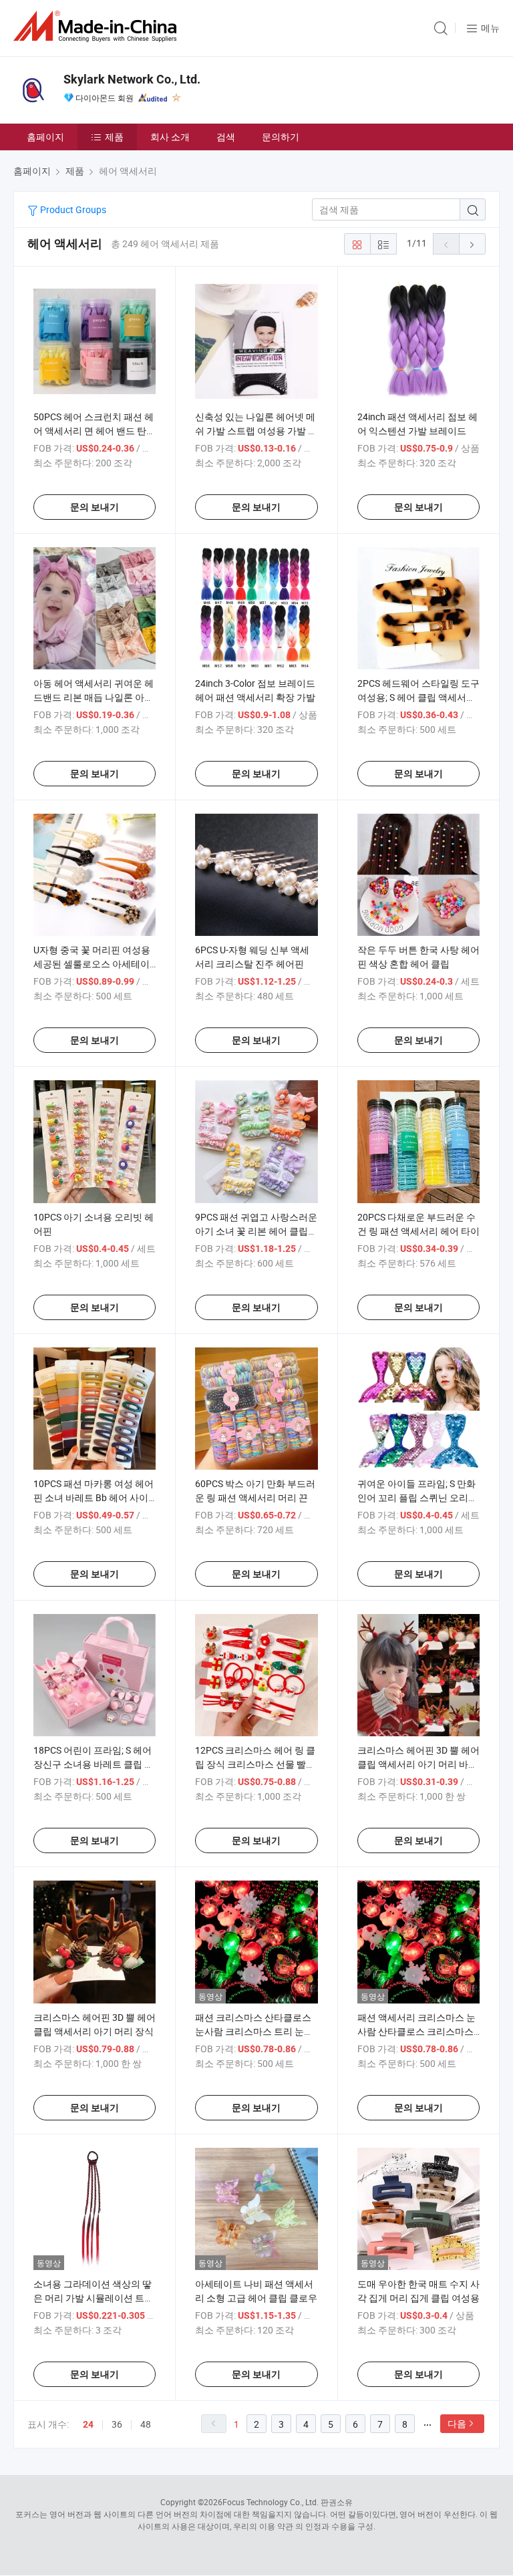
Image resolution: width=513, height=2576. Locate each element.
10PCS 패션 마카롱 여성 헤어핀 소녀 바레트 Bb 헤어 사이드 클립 (94, 1497)
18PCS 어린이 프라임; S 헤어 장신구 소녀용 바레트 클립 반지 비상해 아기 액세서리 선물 (94, 1764)
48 (146, 2424)
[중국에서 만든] (98, 26)
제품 (114, 137)
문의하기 (281, 137)
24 (88, 2424)
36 (117, 2424)
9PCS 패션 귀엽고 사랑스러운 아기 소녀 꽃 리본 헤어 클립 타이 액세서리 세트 (256, 1231)
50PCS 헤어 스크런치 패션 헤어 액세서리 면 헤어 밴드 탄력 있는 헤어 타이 (95, 431)
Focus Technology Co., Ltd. (271, 2502)
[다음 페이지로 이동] (472, 244)
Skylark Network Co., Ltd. (132, 79)
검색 (226, 137)
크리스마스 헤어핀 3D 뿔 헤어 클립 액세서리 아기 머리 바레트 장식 (418, 1764)
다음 (457, 2423)
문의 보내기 (95, 507)
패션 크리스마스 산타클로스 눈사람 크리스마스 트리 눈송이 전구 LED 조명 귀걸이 (254, 2031)
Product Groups (72, 209)
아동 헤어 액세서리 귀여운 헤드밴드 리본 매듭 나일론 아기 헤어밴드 (94, 697)
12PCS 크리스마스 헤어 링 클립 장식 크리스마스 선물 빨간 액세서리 (255, 1764)
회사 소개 (170, 137)
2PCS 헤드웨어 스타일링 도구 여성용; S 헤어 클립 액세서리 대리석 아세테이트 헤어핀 (418, 697)
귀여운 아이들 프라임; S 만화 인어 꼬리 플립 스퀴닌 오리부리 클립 (417, 1497)
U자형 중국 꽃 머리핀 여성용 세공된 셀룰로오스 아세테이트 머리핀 (92, 964)
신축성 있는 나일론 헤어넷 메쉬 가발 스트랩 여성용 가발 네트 (256, 431)
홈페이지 (45, 137)
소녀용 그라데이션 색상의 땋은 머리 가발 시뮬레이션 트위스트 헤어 (94, 2298)
